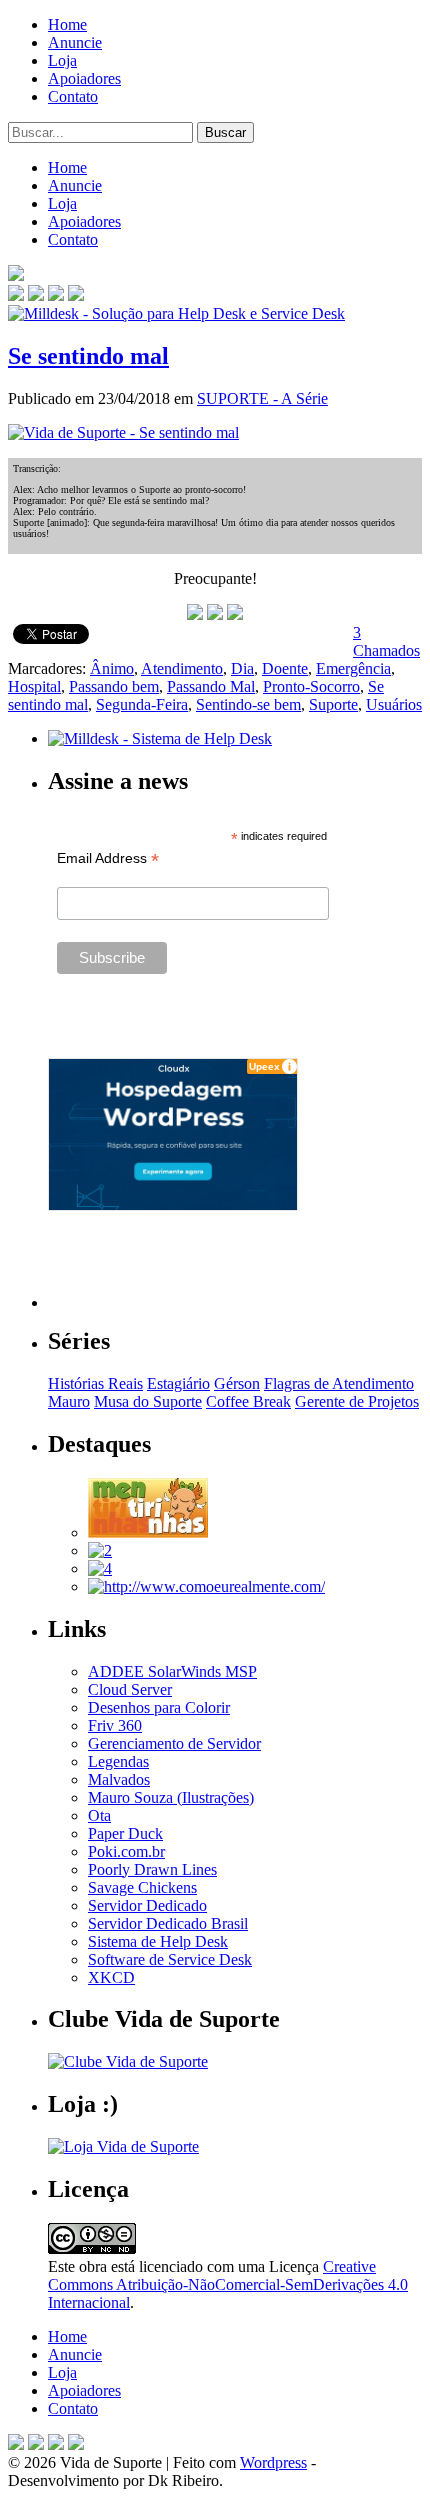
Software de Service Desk (170, 1959)
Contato (73, 96)
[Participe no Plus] (56, 2444)
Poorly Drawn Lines (152, 1869)
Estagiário (178, 1383)
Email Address (108, 858)
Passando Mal (211, 686)
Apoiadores (84, 78)
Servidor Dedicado (147, 1905)
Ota (99, 1815)
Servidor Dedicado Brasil (168, 1923)
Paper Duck (125, 1833)
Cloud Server (130, 1689)
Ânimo (112, 668)
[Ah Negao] (100, 1568)
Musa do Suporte (148, 1401)
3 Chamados (386, 641)
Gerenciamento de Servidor (174, 1743)
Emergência (353, 668)
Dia (242, 668)
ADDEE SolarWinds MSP (172, 1671)
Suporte (333, 704)
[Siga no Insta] (16, 295)
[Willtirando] (100, 1550)
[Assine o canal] (76, 295)
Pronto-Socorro (311, 686)
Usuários (394, 704)
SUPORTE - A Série (262, 398)
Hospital (34, 686)
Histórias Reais (95, 1383)
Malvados (119, 1779)
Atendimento (182, 668)
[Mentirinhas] (148, 1532)
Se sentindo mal (88, 356)
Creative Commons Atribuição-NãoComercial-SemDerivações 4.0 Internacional (228, 2284)
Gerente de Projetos (357, 1401)
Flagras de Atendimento (339, 1383)
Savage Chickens (142, 1887)
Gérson (237, 1383)
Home (67, 24)
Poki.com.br (126, 1851)
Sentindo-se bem (248, 704)
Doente (285, 668)
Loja (62, 60)
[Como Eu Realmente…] (206, 1586)
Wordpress (273, 2462)
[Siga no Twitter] (56, 295)
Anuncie (75, 42)
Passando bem (114, 686)
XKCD (111, 1977)
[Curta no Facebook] (36, 295)
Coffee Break (248, 1401)
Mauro (69, 1401)
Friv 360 (115, 1725)
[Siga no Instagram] (76, 2444)
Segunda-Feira (142, 704)
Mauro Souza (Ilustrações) (171, 1797)
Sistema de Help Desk (158, 1941)
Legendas (118, 1761)
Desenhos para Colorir (159, 1707)
